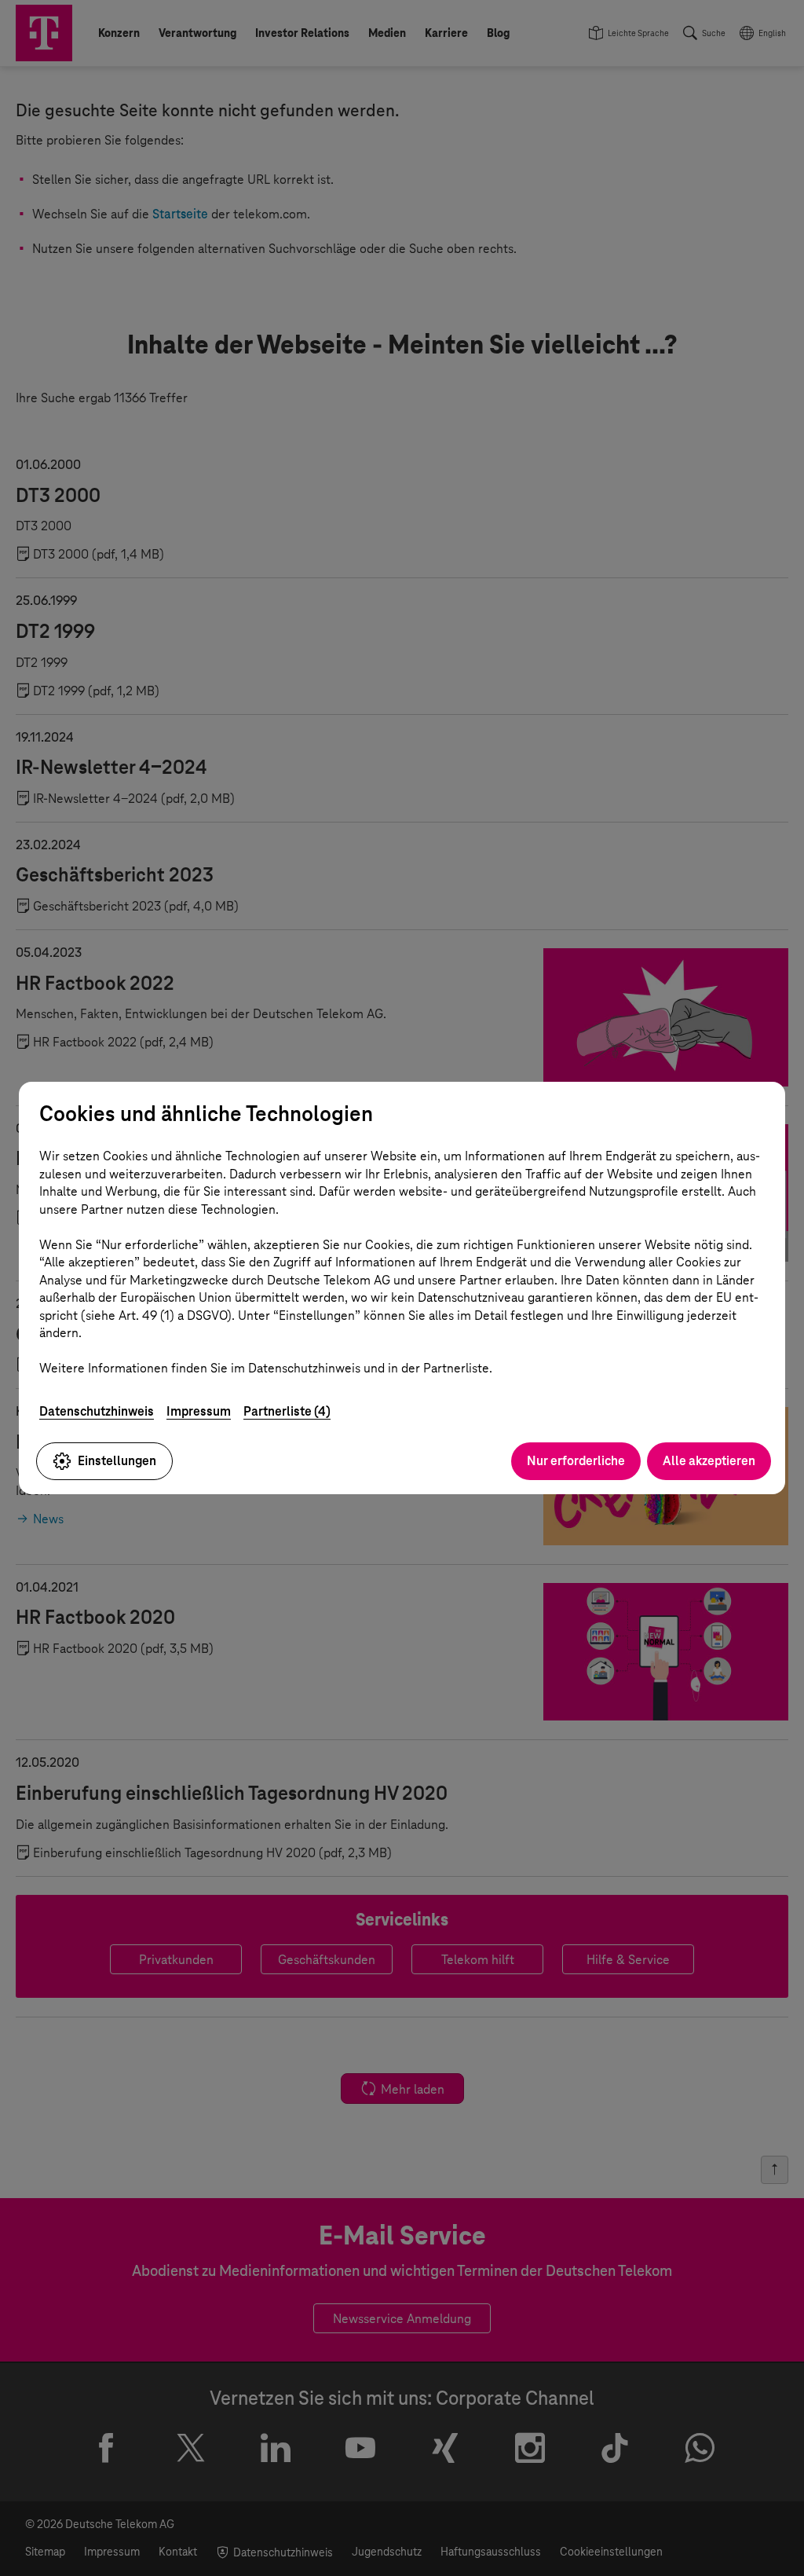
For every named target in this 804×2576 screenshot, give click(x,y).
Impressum (199, 1411)
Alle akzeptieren (709, 1461)
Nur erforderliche (576, 1461)
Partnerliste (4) (287, 1411)
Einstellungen (117, 1461)
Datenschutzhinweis (97, 1411)
